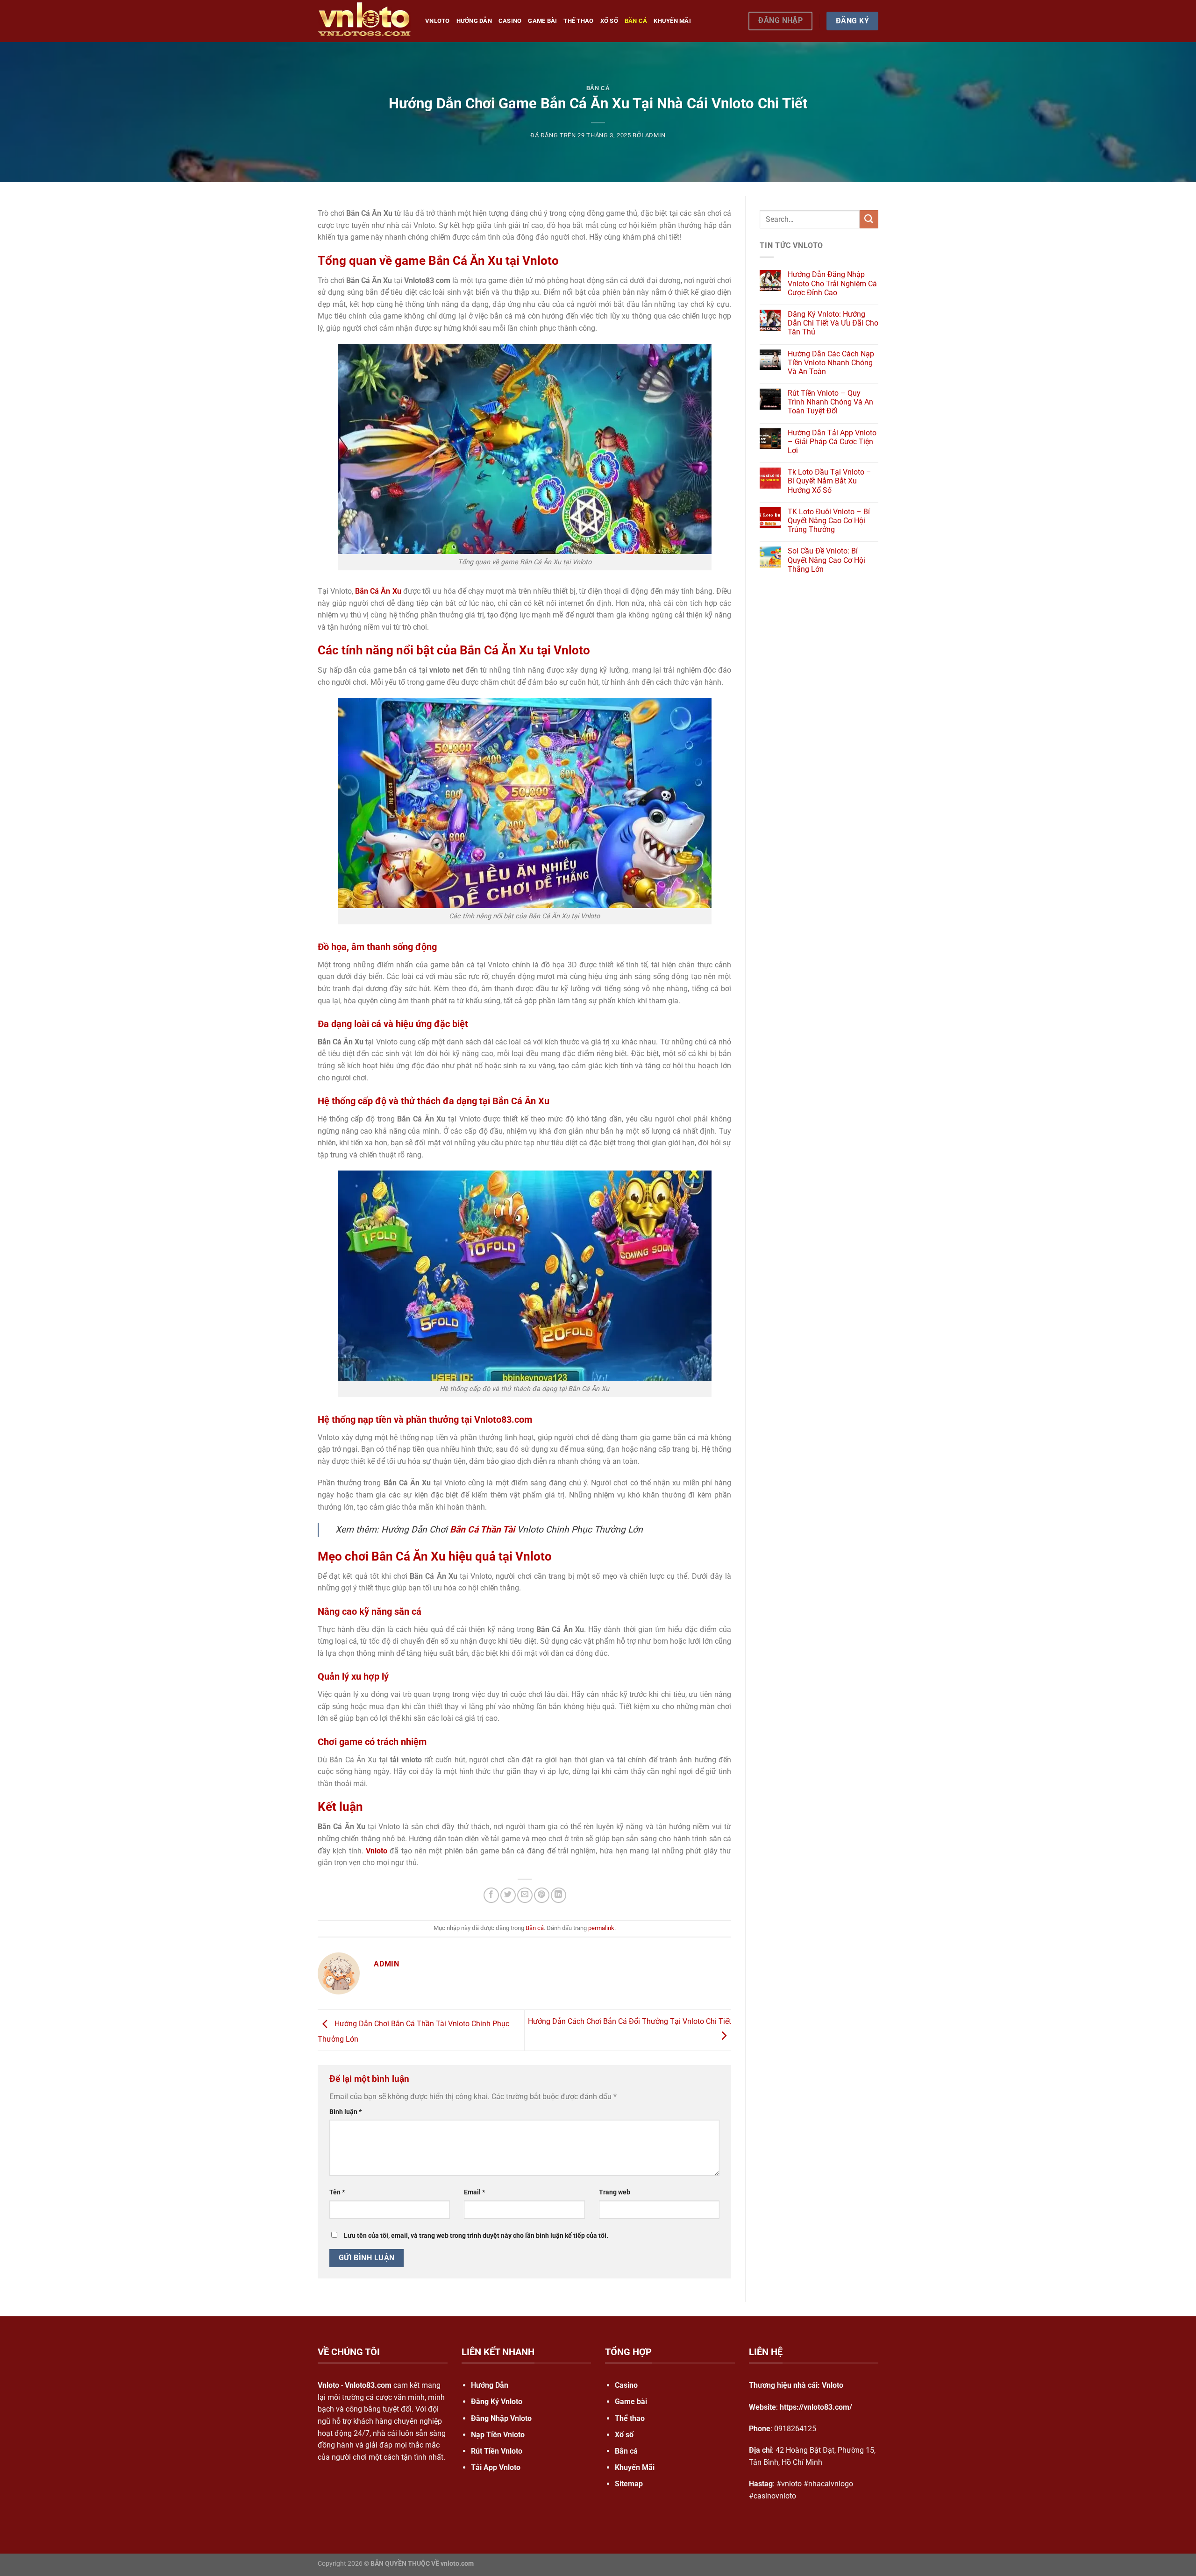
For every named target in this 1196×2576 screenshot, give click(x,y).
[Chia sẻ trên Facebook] (491, 1895)
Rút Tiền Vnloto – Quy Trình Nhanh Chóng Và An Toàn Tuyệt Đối (830, 402)
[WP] (364, 21)
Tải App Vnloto (496, 2467)
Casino (510, 21)
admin (655, 135)
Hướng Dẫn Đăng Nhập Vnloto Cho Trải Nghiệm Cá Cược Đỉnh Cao (832, 283)
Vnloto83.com (368, 2385)
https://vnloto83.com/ (816, 2407)
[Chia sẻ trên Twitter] (508, 1895)
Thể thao (578, 21)
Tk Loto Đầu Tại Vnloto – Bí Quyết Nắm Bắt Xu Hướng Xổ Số (829, 481)
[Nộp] (869, 219)
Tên (337, 2192)
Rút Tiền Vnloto (497, 2451)
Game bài (542, 21)
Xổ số (609, 21)
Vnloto (438, 21)
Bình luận (345, 2112)
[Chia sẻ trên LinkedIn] (559, 1895)
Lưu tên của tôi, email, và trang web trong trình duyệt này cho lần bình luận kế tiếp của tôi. (476, 2236)
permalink (601, 1928)
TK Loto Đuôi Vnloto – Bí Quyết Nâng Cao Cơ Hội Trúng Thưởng (829, 521)
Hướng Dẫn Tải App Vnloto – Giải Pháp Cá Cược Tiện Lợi (832, 442)
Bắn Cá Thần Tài (482, 1529)
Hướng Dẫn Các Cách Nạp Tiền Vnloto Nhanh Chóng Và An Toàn (831, 363)
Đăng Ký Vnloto (497, 2402)
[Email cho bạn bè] (525, 1895)
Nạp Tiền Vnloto (498, 2435)
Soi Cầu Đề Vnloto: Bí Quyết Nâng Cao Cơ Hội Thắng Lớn (826, 560)
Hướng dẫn (474, 21)
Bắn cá (636, 21)
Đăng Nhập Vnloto (501, 2418)
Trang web (615, 2192)
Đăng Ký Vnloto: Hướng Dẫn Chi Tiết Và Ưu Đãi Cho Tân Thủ (833, 323)
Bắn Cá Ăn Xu (378, 591)
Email (474, 2192)
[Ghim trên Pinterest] (542, 1895)
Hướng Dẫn (490, 2385)
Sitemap (629, 2484)
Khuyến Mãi (672, 21)
